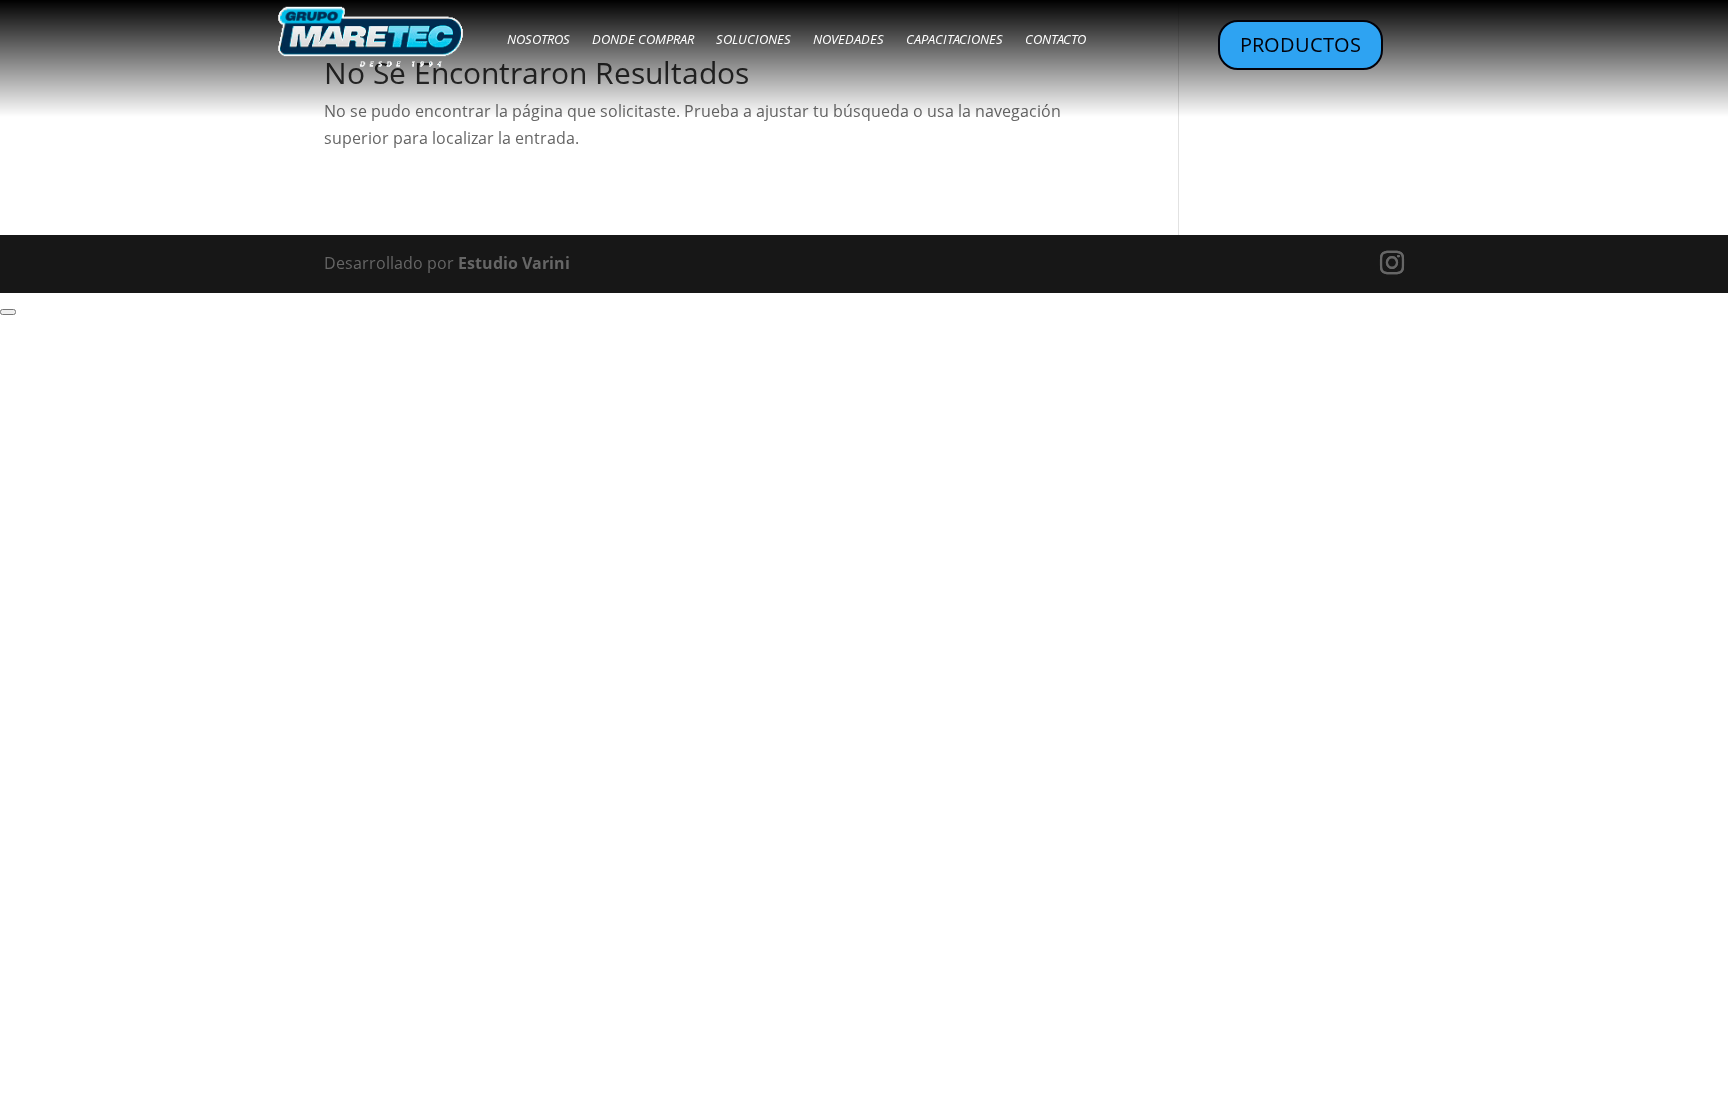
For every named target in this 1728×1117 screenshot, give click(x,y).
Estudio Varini (514, 263)
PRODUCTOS (1300, 44)
